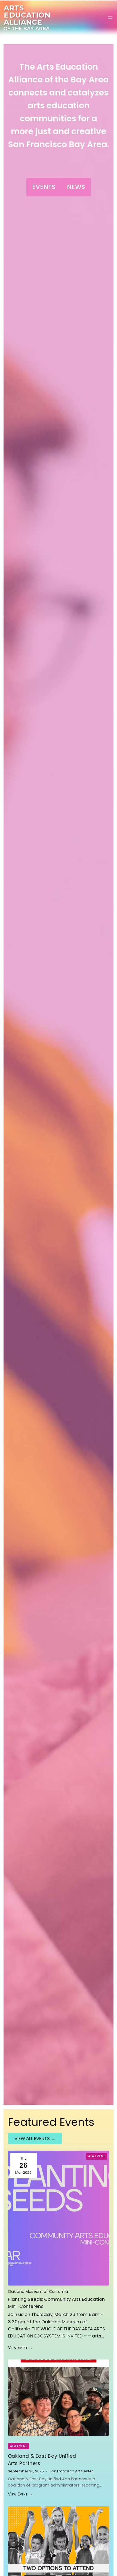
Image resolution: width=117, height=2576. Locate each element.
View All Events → (35, 2138)
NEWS (76, 187)
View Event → (20, 2347)
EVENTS (44, 187)
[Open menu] (110, 18)
